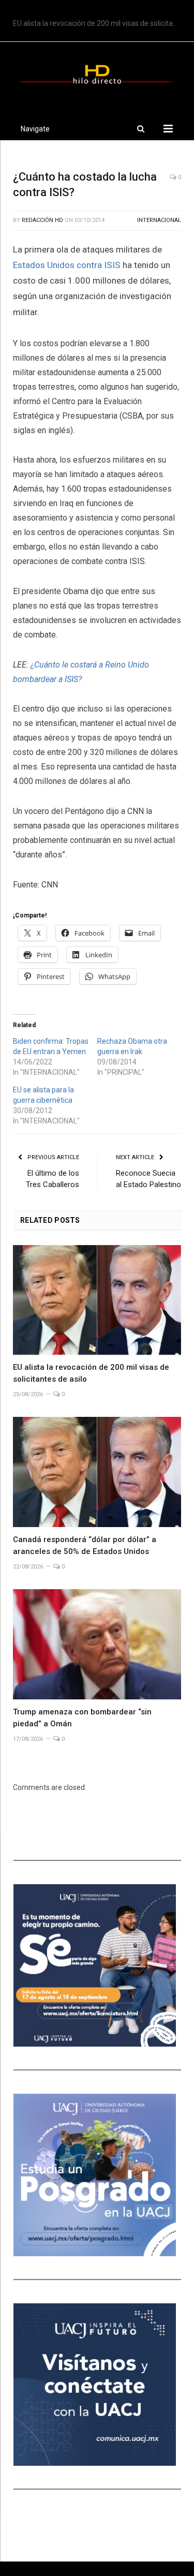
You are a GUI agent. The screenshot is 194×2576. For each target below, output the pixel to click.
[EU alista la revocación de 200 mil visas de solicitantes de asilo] (97, 1300)
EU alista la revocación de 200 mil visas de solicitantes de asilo (100, 23)
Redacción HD (42, 220)
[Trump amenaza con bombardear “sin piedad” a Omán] (97, 1644)
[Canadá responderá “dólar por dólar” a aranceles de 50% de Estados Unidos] (97, 1472)
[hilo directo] (97, 72)
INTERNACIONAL (159, 220)
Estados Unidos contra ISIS (68, 265)
